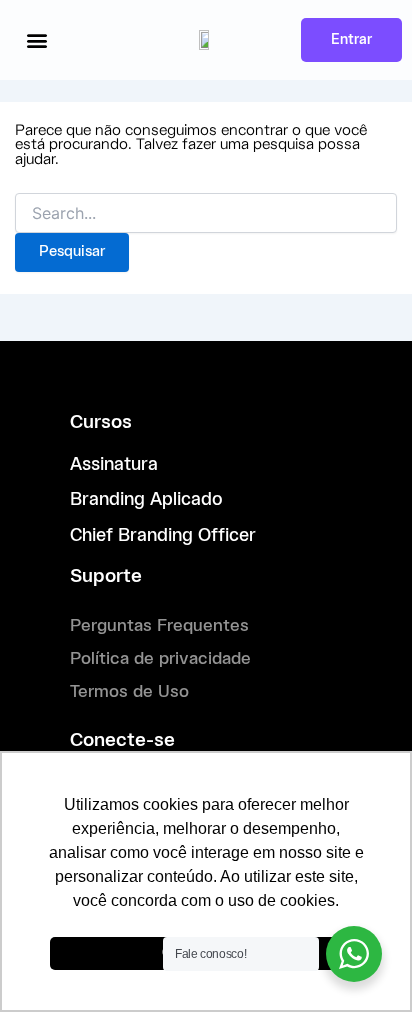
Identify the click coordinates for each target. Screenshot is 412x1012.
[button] (36, 40)
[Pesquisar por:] (206, 215)
